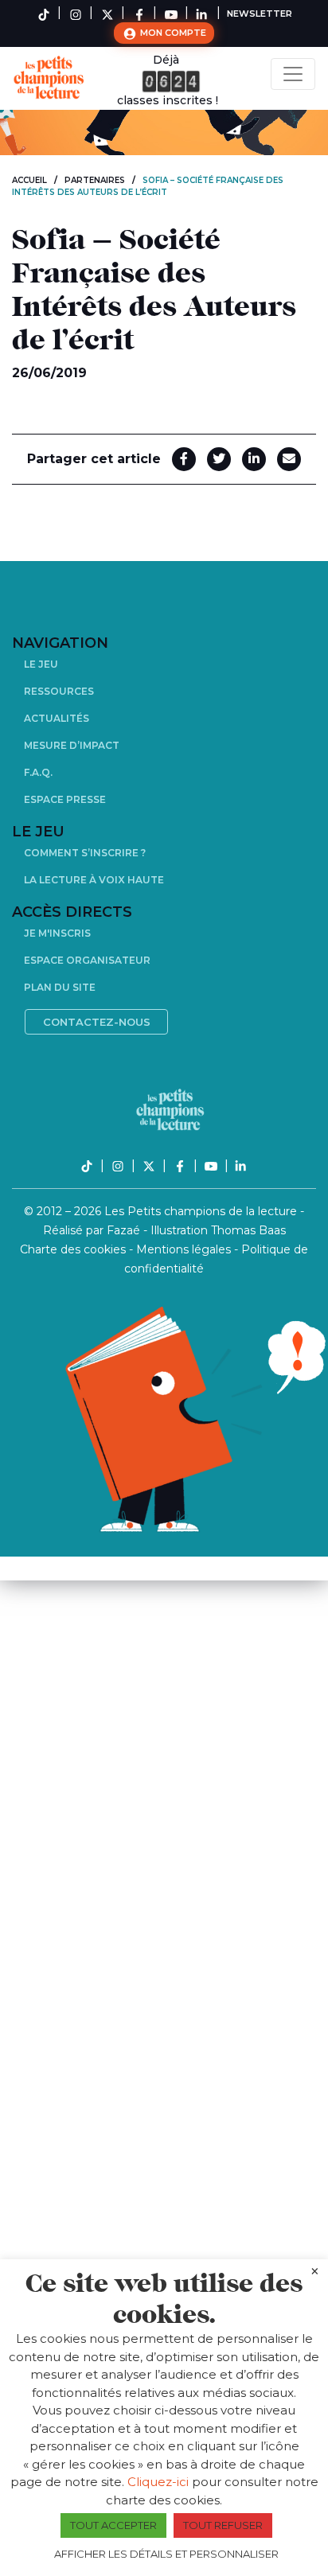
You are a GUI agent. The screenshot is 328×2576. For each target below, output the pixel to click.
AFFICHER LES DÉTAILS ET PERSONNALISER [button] (166, 2554)
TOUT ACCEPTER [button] (113, 2525)
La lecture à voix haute (94, 880)
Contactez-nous (97, 1022)
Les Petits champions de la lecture (202, 1211)
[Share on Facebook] (184, 459)
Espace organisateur (87, 960)
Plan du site (60, 987)
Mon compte (172, 33)
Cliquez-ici (158, 2482)
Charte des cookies (74, 1249)
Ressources (59, 691)
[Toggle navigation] (293, 74)
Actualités (57, 718)
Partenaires (95, 180)
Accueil (29, 180)
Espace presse (65, 799)
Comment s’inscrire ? (85, 853)
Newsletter (260, 14)
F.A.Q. (38, 772)
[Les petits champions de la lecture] (53, 78)
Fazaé (125, 1230)
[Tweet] (219, 459)
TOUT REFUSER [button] (223, 2525)
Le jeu (41, 664)
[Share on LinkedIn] (254, 459)
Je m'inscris (57, 933)
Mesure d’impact (72, 745)
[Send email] (289, 459)
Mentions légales (185, 1249)
